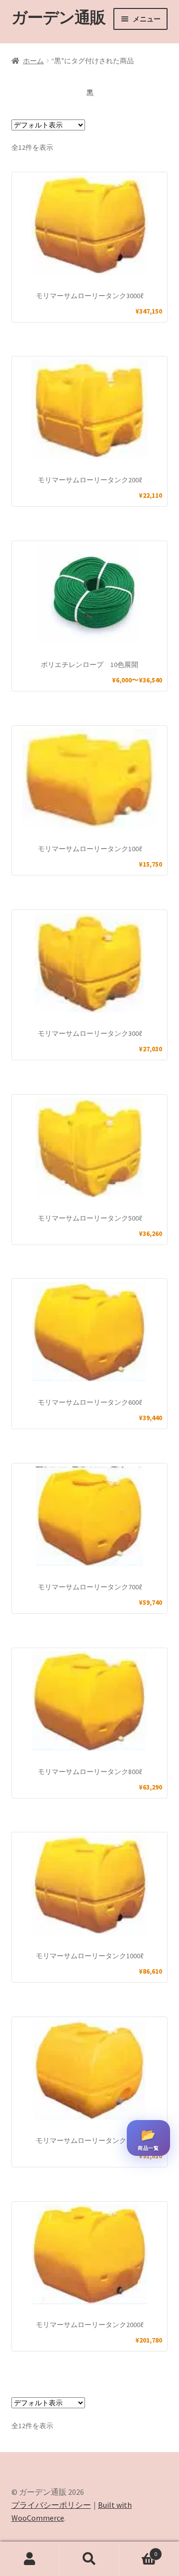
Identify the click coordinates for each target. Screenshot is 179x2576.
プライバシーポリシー (51, 2505)
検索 (89, 2559)
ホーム (33, 61)
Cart (138, 2550)
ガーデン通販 (58, 17)
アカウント (30, 2559)
